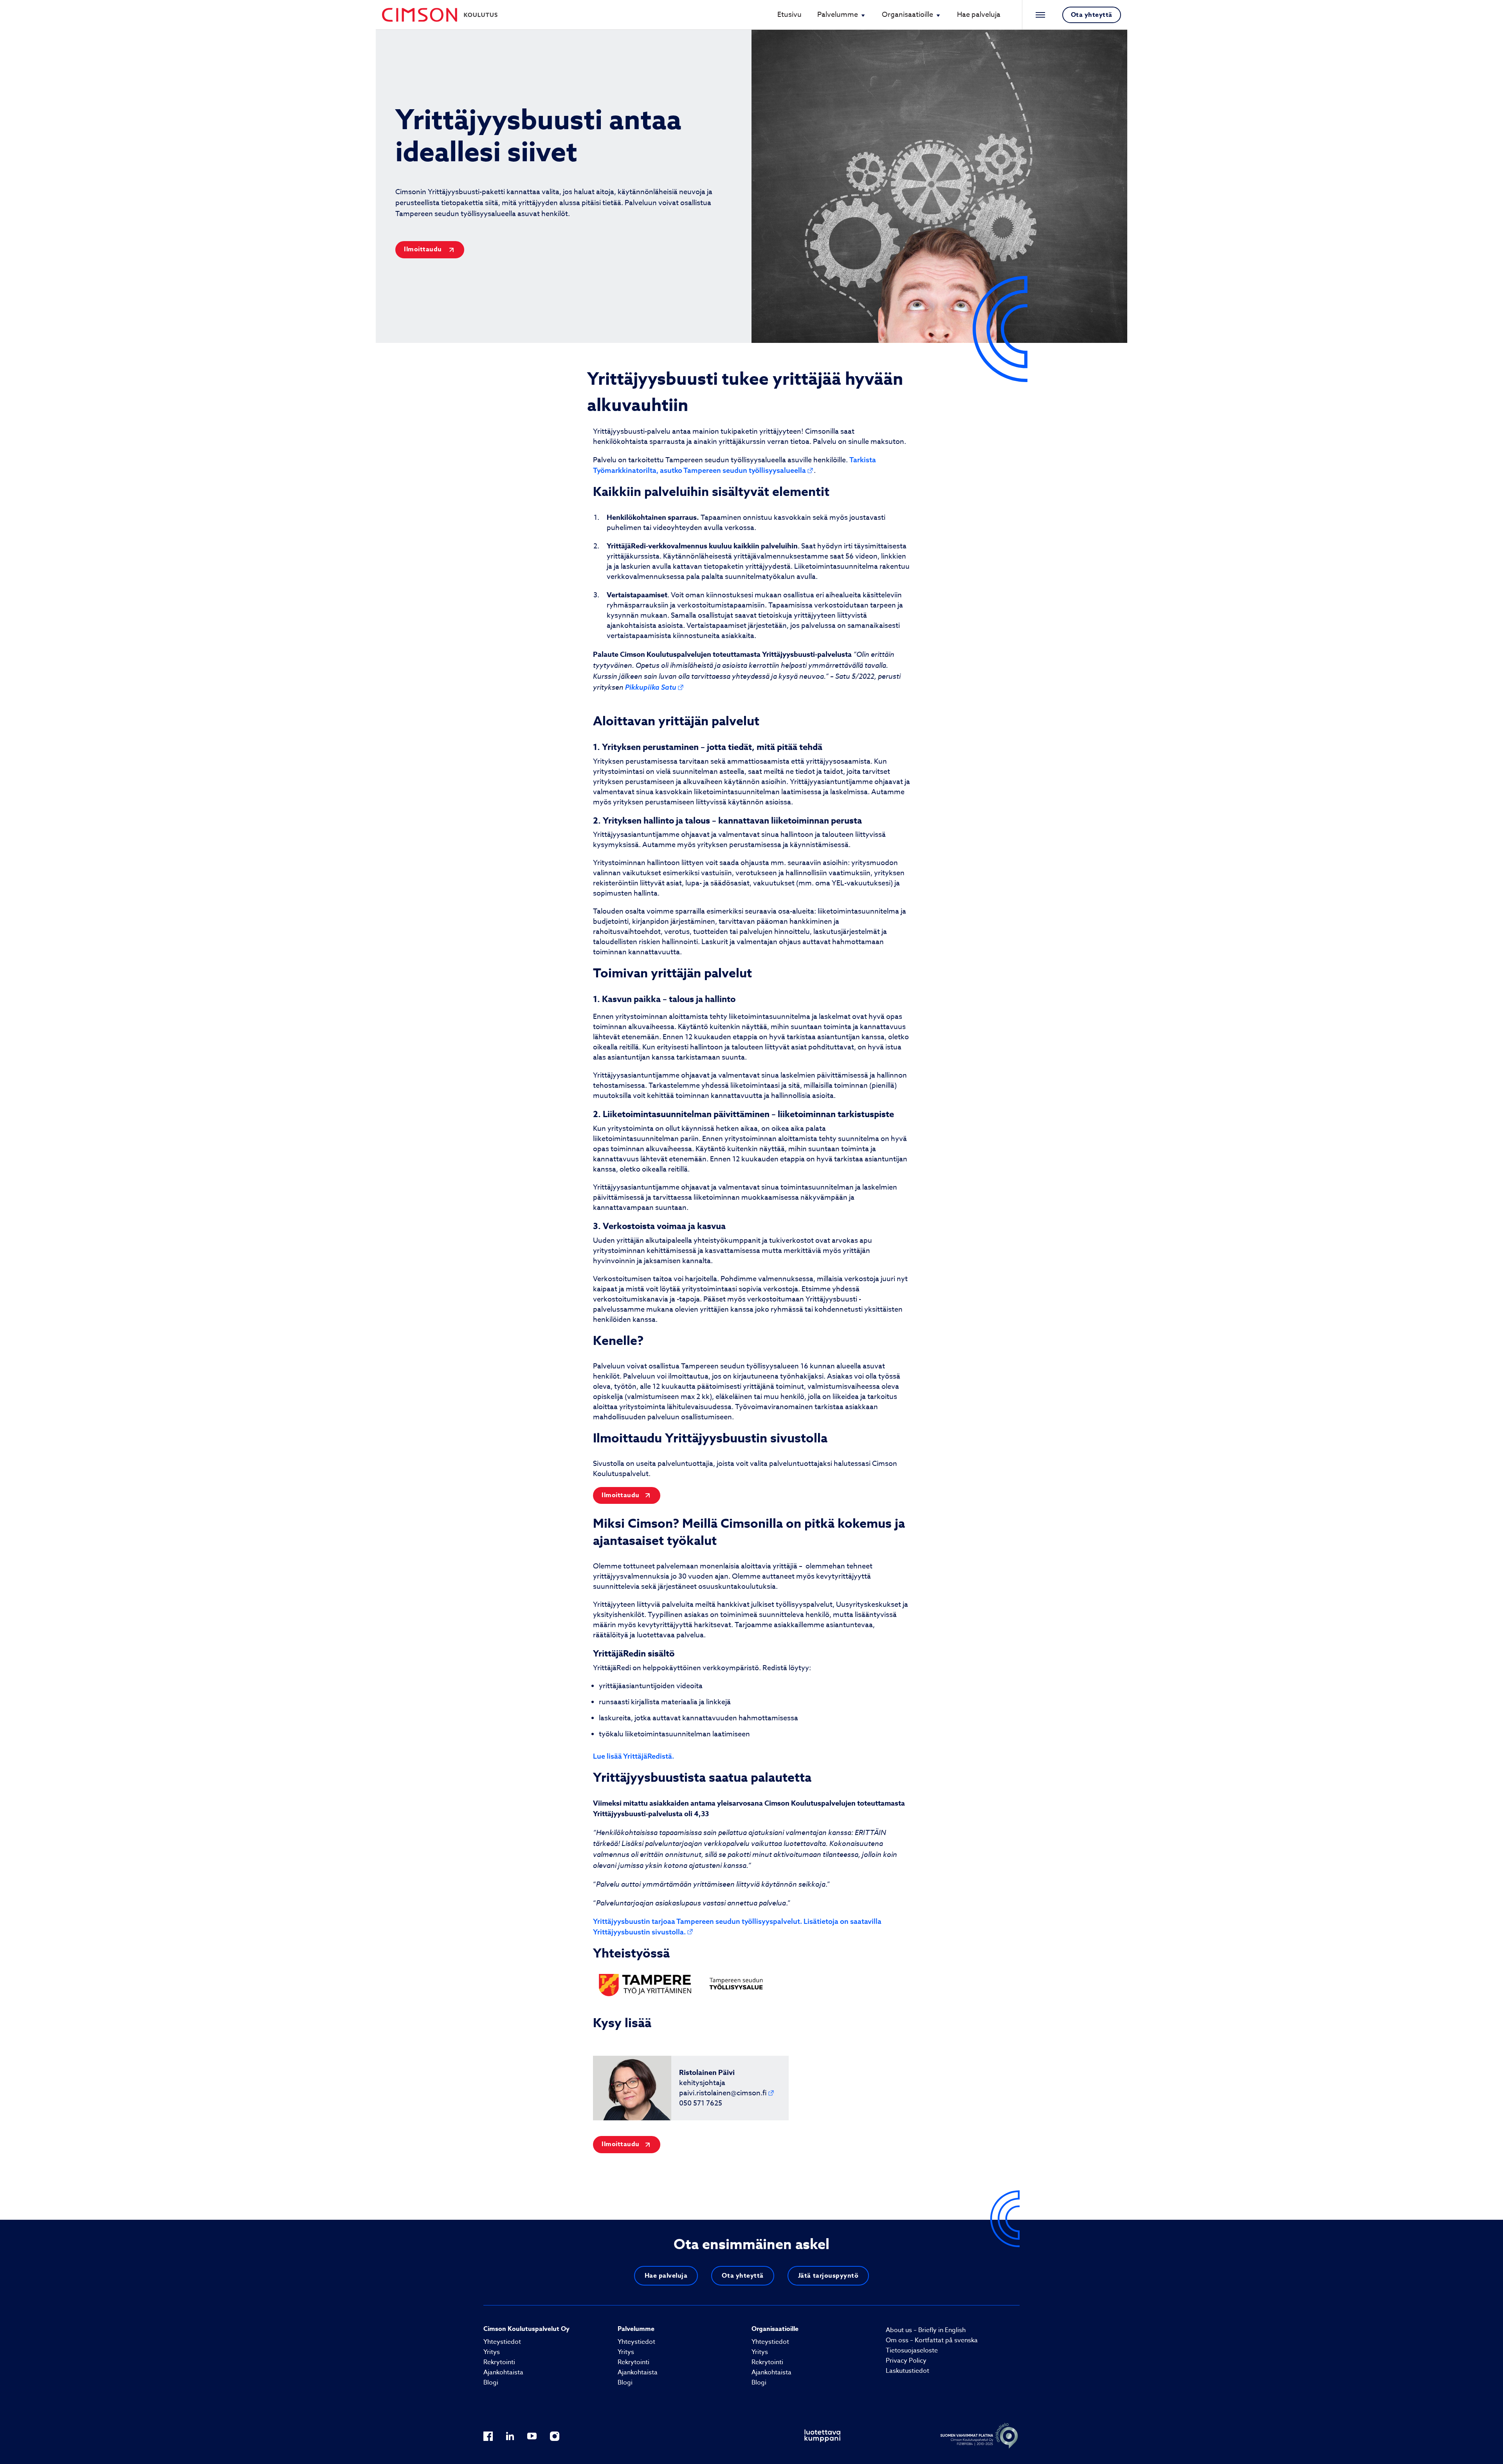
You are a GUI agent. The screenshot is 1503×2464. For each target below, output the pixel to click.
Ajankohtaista (503, 2372)
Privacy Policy (906, 2361)
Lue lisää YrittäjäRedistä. (633, 1756)
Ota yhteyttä (1092, 15)
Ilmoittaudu (424, 249)
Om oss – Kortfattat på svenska (932, 2340)
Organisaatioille (907, 15)
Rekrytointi (499, 2362)
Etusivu (789, 15)
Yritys (492, 2352)
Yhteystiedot (502, 2342)
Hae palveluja (979, 15)
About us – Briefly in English (926, 2330)
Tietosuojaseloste (912, 2350)
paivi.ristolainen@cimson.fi (723, 2093)
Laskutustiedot (907, 2371)
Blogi (491, 2383)
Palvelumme (838, 15)
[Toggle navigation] (1038, 15)
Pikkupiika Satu (651, 687)
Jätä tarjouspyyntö (828, 2276)
